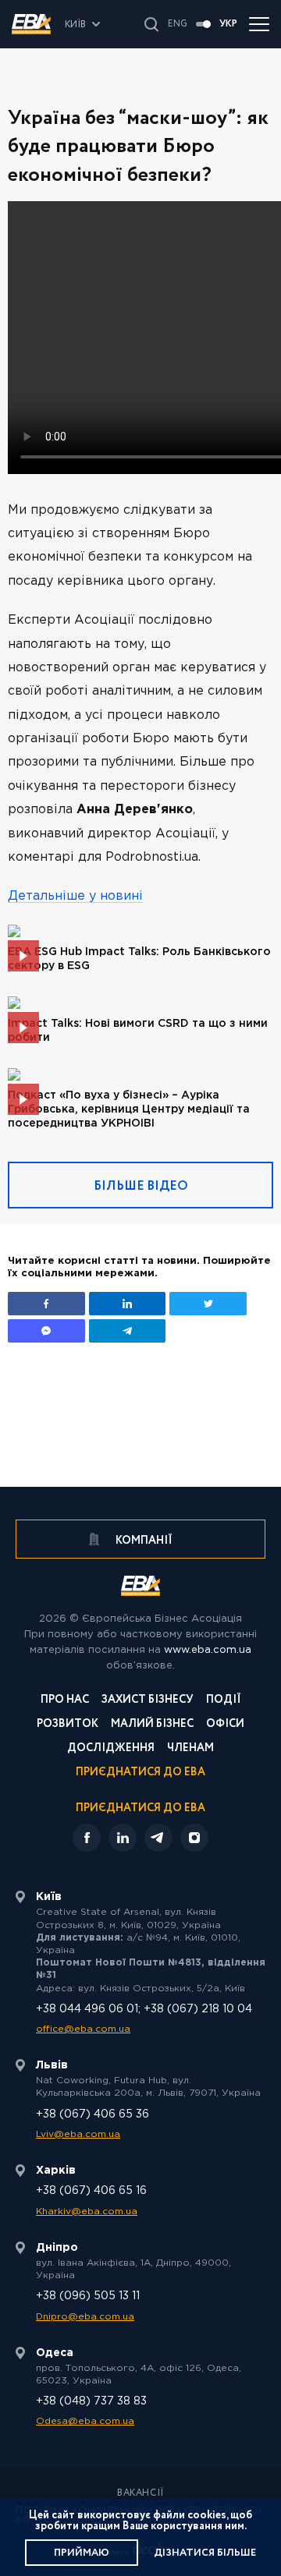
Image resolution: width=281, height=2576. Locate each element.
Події (224, 1701)
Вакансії (140, 2493)
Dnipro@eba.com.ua (85, 2317)
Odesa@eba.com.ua (85, 2421)
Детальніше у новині (75, 896)
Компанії (143, 1541)
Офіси (225, 1725)
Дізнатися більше (205, 2553)
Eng (178, 24)
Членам (190, 1749)
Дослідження (111, 1749)
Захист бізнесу (148, 1701)
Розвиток (68, 1725)
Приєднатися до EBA (140, 1773)
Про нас (65, 1701)
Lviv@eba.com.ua (78, 2134)
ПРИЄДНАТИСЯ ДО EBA (140, 1808)
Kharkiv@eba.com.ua (87, 2212)
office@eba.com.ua (83, 2029)
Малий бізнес (152, 1725)
